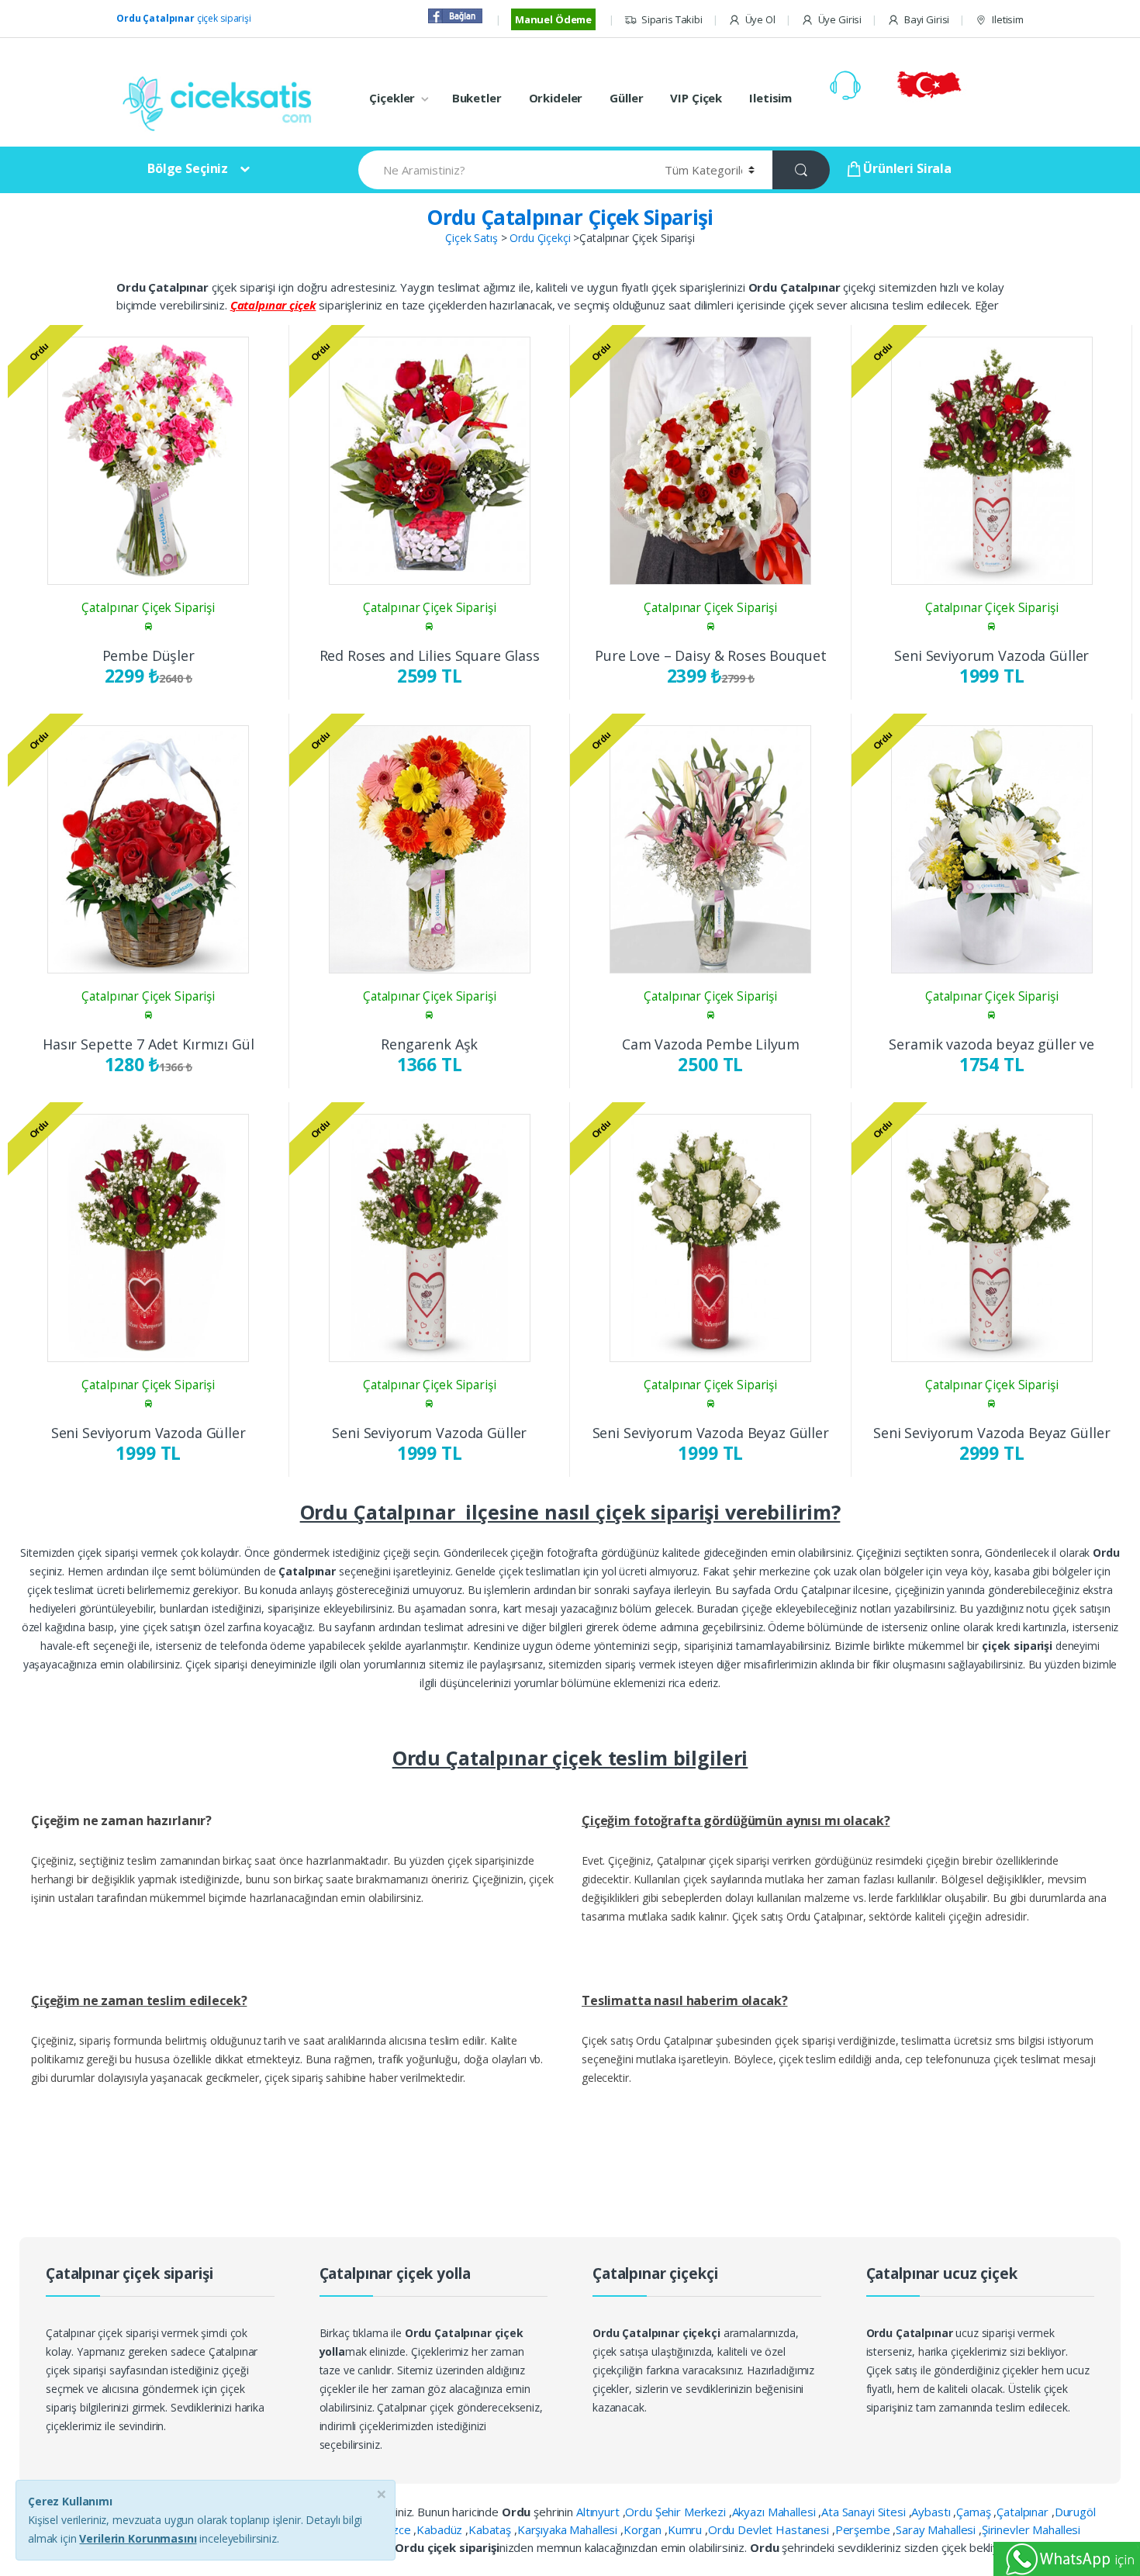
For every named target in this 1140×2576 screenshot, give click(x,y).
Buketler (477, 98)
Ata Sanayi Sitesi (865, 2512)
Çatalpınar (1024, 2512)
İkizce (397, 2529)
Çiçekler (392, 98)
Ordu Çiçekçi (540, 238)
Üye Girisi (840, 19)
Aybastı (932, 2512)
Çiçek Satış (471, 238)
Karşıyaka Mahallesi (569, 2529)
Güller (626, 98)
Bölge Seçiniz (188, 168)
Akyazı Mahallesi (776, 2512)
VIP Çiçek (696, 98)
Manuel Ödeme (553, 19)
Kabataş (491, 2529)
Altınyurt (599, 2512)
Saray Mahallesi (937, 2529)
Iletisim (1008, 19)
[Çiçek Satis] (221, 102)
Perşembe (864, 2529)
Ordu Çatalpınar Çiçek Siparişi (570, 217)
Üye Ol (760, 19)
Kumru (686, 2529)
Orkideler (556, 98)
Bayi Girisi (927, 19)
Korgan (644, 2529)
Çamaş (975, 2512)
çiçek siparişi (184, 18)
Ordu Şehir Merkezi (677, 2512)
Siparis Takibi (672, 19)
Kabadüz (441, 2529)
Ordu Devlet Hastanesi (770, 2529)
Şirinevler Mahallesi (1031, 2529)
